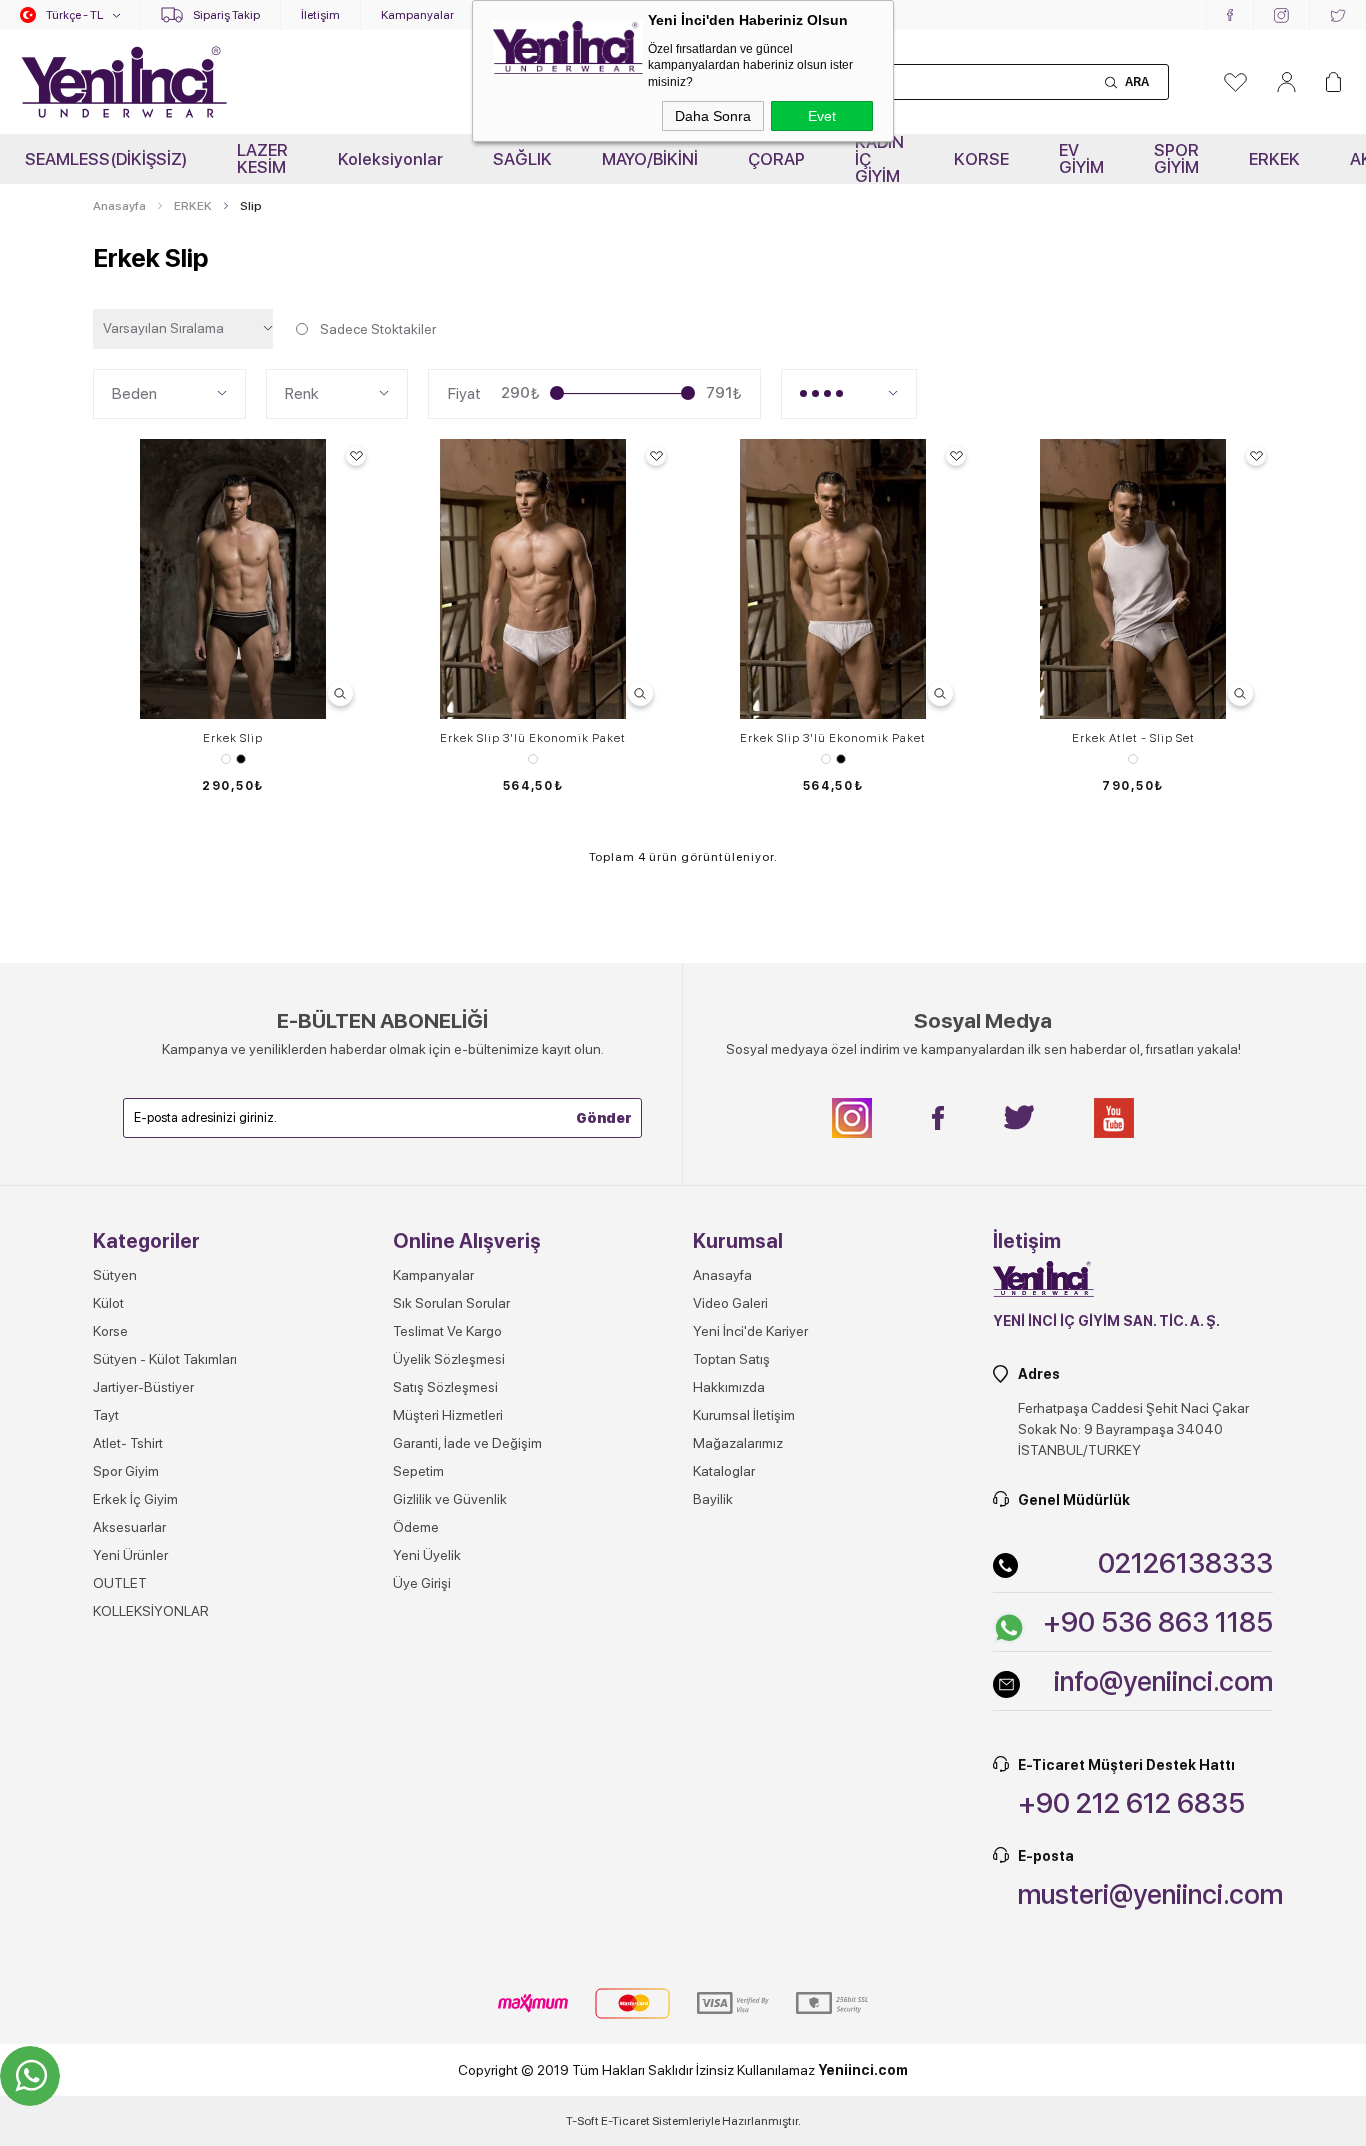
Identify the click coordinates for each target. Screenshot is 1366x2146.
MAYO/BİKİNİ (650, 159)
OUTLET (120, 1583)
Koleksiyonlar (390, 159)
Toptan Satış (731, 1359)
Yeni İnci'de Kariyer (750, 1331)
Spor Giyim (126, 1471)
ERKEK (1274, 159)
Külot (108, 1303)
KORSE (981, 159)
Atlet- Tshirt (128, 1443)
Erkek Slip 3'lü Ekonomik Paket (533, 738)
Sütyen (115, 1275)
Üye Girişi (422, 1583)
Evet (822, 116)
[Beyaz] (533, 759)
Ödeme (416, 1527)
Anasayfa (722, 1275)
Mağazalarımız (738, 1443)
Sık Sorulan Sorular (451, 1303)
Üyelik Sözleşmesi (449, 1359)
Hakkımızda (729, 1387)
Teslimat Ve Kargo (447, 1331)
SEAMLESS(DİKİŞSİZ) (106, 159)
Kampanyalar (417, 15)
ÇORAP (776, 159)
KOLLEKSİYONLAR (151, 1611)
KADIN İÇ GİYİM (879, 159)
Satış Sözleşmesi (445, 1387)
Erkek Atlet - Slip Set (1133, 738)
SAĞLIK (522, 159)
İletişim (320, 15)
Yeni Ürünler (130, 1555)
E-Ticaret (625, 2121)
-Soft (583, 2121)
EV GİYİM (1081, 158)
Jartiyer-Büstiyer (143, 1387)
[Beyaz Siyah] (233, 759)
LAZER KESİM (262, 158)
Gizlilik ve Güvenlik (450, 1499)
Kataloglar (724, 1471)
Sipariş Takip (226, 15)
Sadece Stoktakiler (378, 329)
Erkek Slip (233, 738)
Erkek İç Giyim (135, 1499)
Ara (1137, 82)
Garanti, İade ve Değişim (467, 1443)
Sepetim (418, 1471)
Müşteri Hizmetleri (448, 1415)
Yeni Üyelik (427, 1555)
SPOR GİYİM (1176, 158)
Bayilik (713, 1499)
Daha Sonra (713, 116)
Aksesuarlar (129, 1527)
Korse (110, 1331)
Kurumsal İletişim (744, 1415)
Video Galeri (730, 1303)
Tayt (106, 1415)
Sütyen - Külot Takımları (165, 1359)
